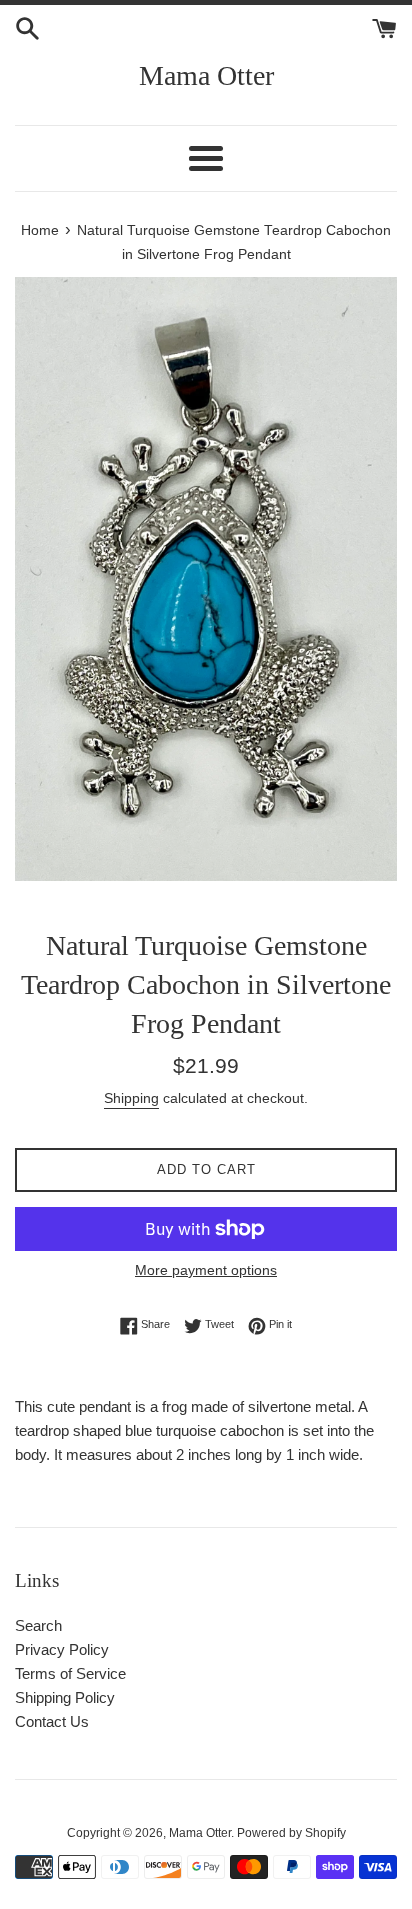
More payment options (206, 1270)
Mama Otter (206, 75)
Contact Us (52, 1721)
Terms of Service (70, 1673)
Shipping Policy (65, 1697)
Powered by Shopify (291, 1833)
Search (38, 1625)
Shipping (131, 1098)
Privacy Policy (62, 1649)
